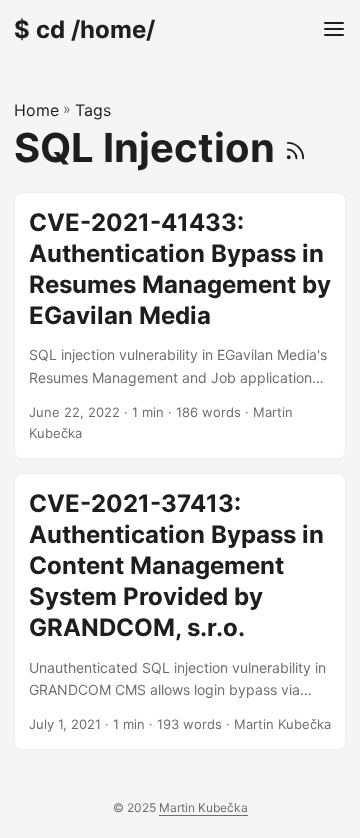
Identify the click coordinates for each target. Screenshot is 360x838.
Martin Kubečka (203, 807)
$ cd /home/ (84, 29)
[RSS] (295, 147)
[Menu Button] (334, 30)
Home (36, 110)
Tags (93, 110)
